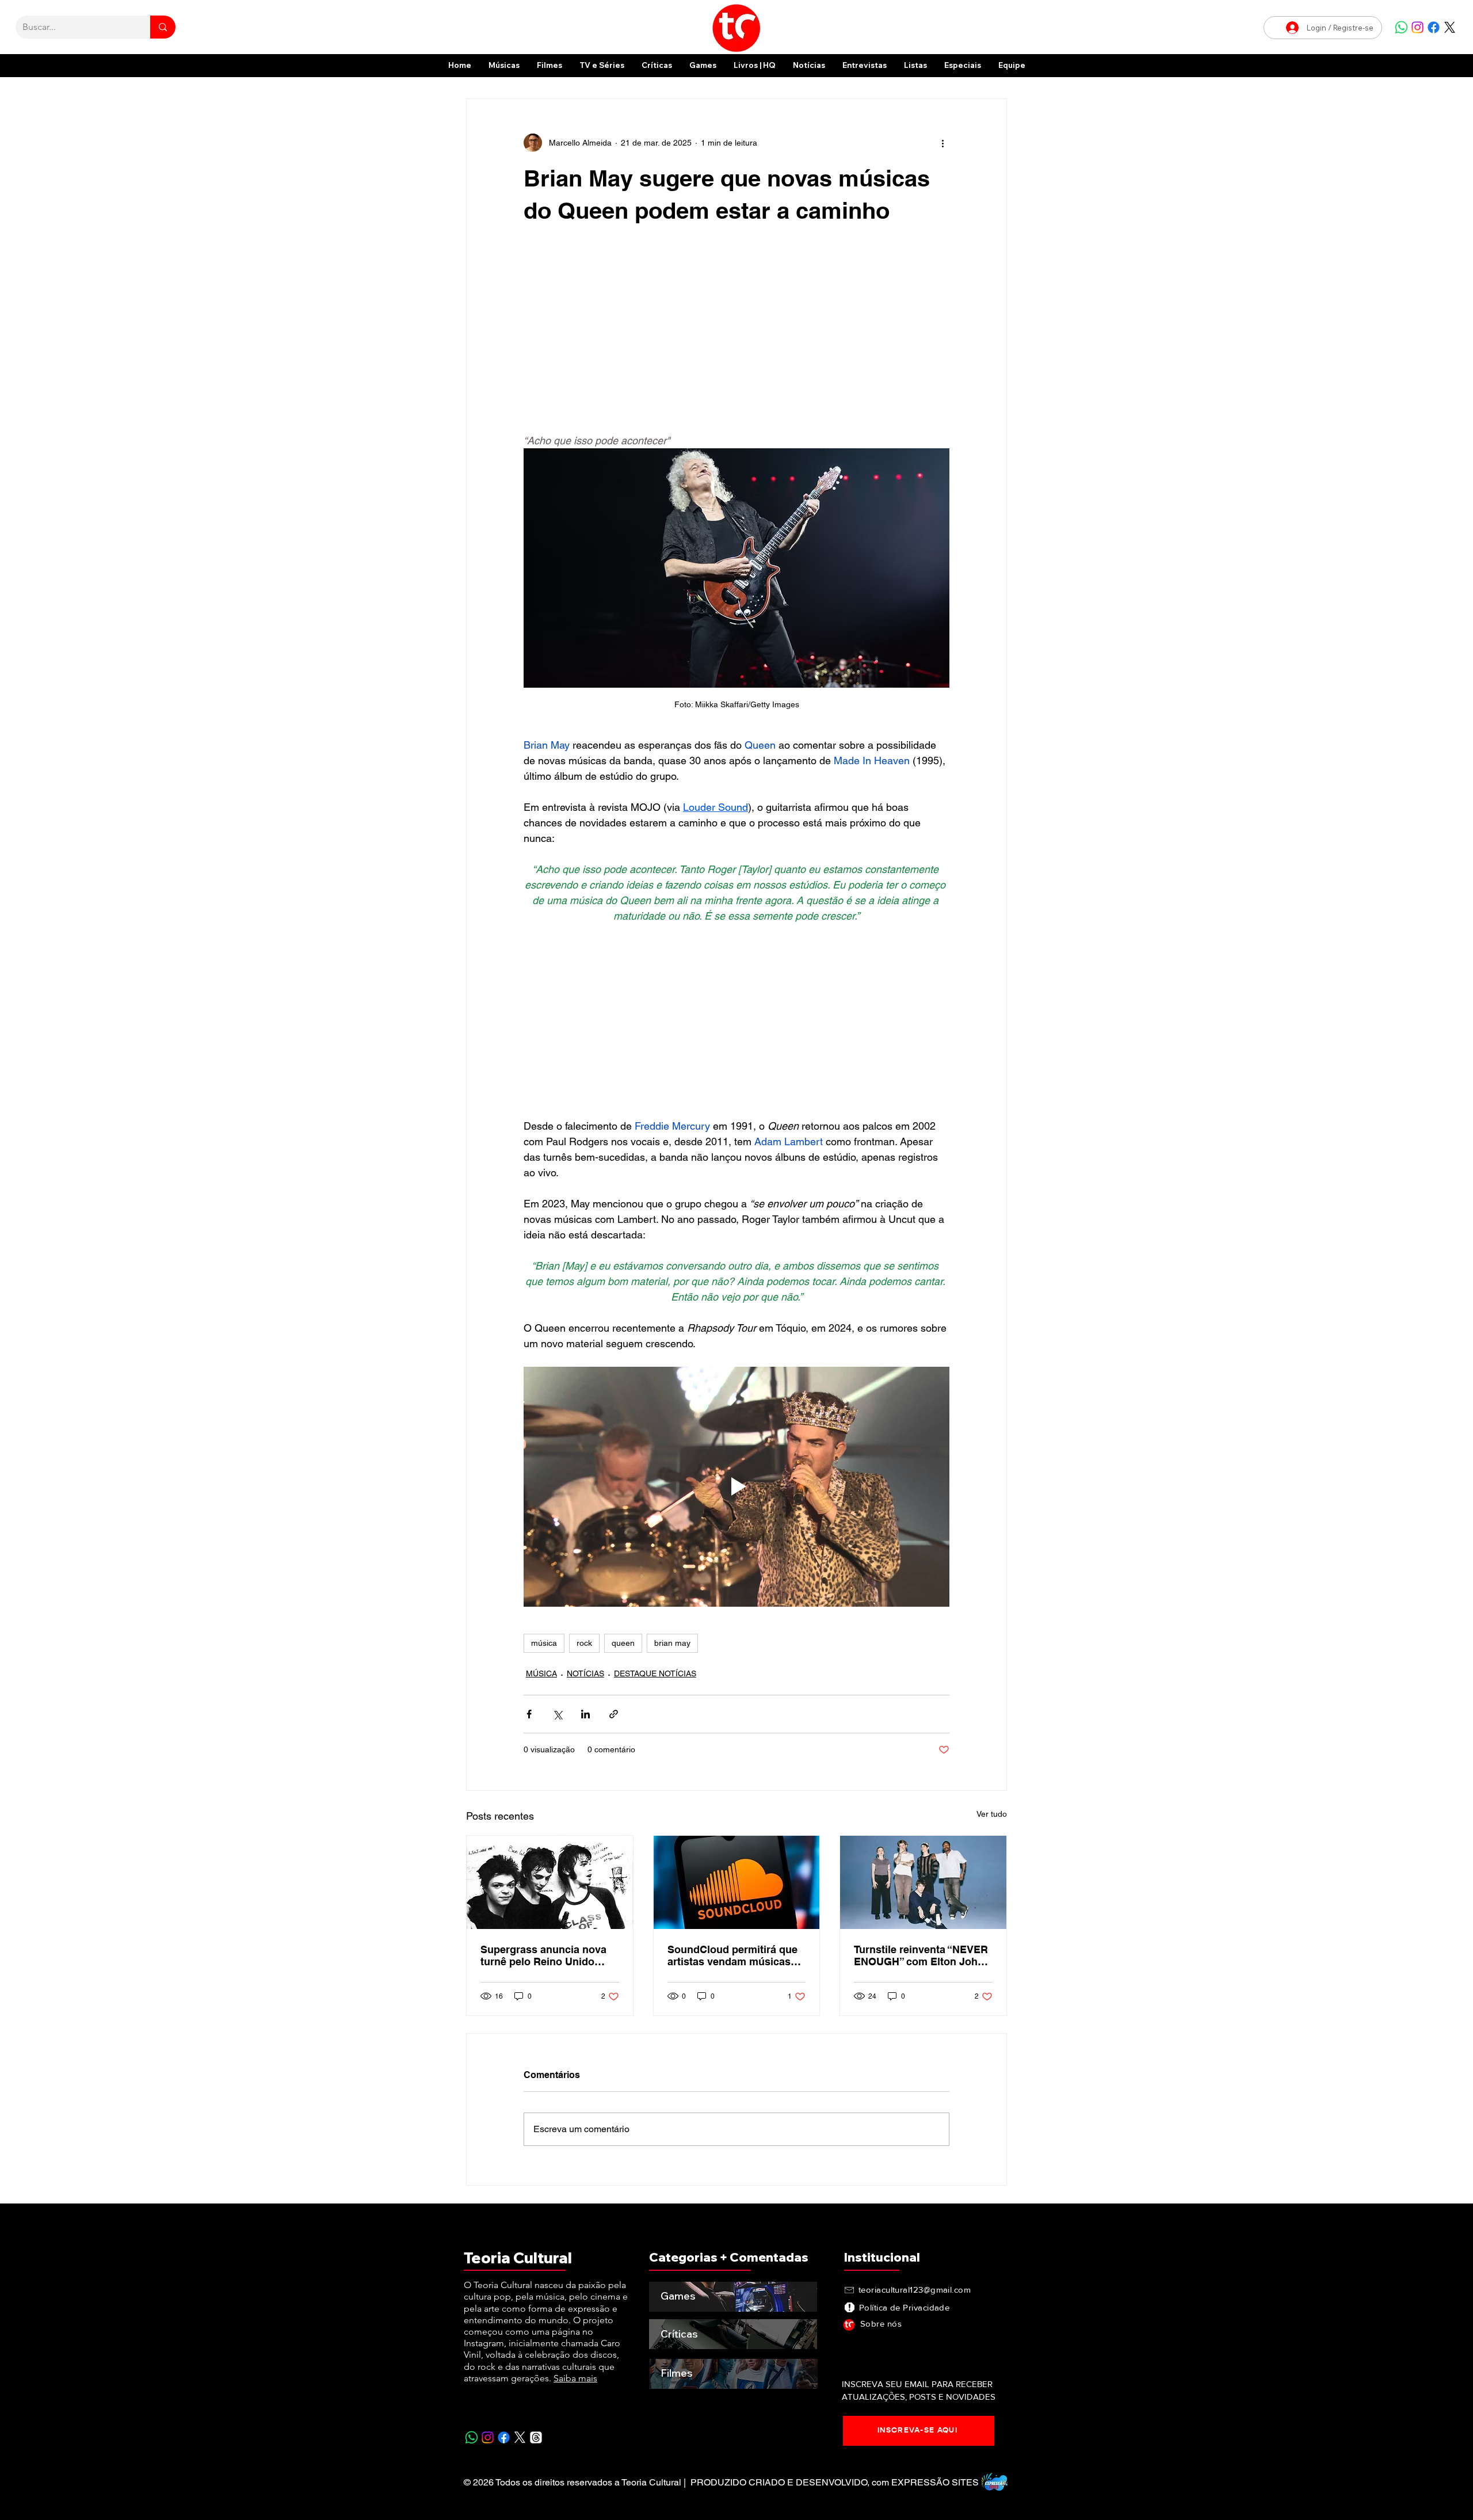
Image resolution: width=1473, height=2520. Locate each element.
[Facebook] (1434, 27)
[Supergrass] (550, 1882)
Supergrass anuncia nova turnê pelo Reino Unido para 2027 (543, 1955)
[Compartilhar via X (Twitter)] (557, 1714)
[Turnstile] (923, 1882)
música (544, 1643)
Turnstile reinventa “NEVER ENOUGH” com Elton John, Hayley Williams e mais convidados (921, 1955)
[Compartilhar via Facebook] (529, 1714)
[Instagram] (1417, 27)
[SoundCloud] (737, 1882)
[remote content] (736, 336)
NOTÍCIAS (585, 1673)
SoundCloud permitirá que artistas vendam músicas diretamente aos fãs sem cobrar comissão (732, 1955)
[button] (963, 65)
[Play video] (736, 1486)
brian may (672, 1643)
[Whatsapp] (1401, 27)
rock (584, 1643)
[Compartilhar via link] (614, 1714)
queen (623, 1643)
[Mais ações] (942, 143)
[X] (1450, 27)
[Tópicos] (536, 2437)
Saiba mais (575, 2378)
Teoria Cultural (518, 2258)
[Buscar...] (163, 27)
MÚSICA (541, 1673)
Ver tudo (992, 1814)
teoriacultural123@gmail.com (915, 2290)
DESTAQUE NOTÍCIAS (655, 1673)
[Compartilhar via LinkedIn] (585, 1714)
